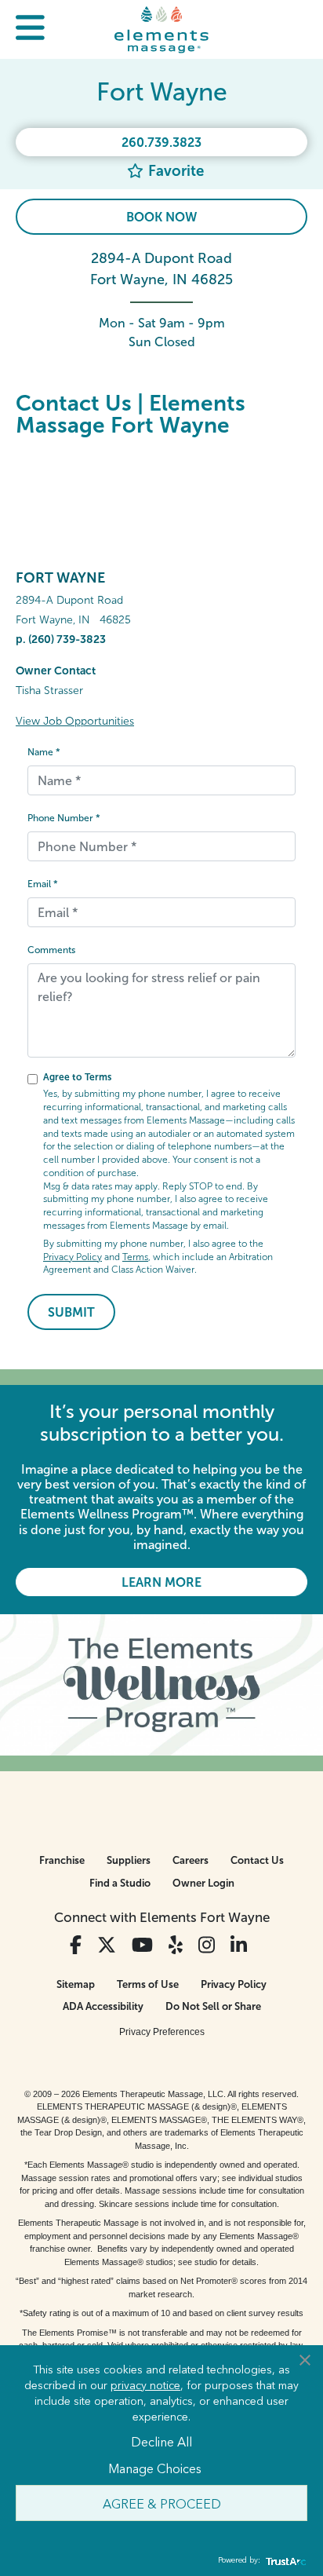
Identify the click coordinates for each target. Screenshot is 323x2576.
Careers (191, 1860)
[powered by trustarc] (284, 2561)
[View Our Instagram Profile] (207, 1945)
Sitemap (76, 1984)
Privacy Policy (73, 1257)
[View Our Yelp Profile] (176, 1945)
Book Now (161, 217)
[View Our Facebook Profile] (76, 1945)
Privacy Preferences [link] (162, 2032)
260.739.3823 (161, 143)
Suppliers (129, 1860)
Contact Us (257, 1860)
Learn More (161, 1582)
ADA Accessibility (103, 2006)
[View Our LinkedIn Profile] (239, 1945)
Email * (43, 884)
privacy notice (145, 2384)
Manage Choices (155, 2468)
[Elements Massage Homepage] (161, 29)
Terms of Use (148, 1984)
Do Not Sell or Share (213, 2006)
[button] (30, 29)
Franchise (62, 1860)
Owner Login (203, 1883)
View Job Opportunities (75, 721)
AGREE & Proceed (162, 2503)
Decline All (161, 2441)
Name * (44, 752)
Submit (71, 1312)
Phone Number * (64, 818)
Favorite (174, 171)
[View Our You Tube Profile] (142, 1945)
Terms (135, 1257)
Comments (51, 950)
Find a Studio (120, 1883)
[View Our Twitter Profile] (107, 1945)
